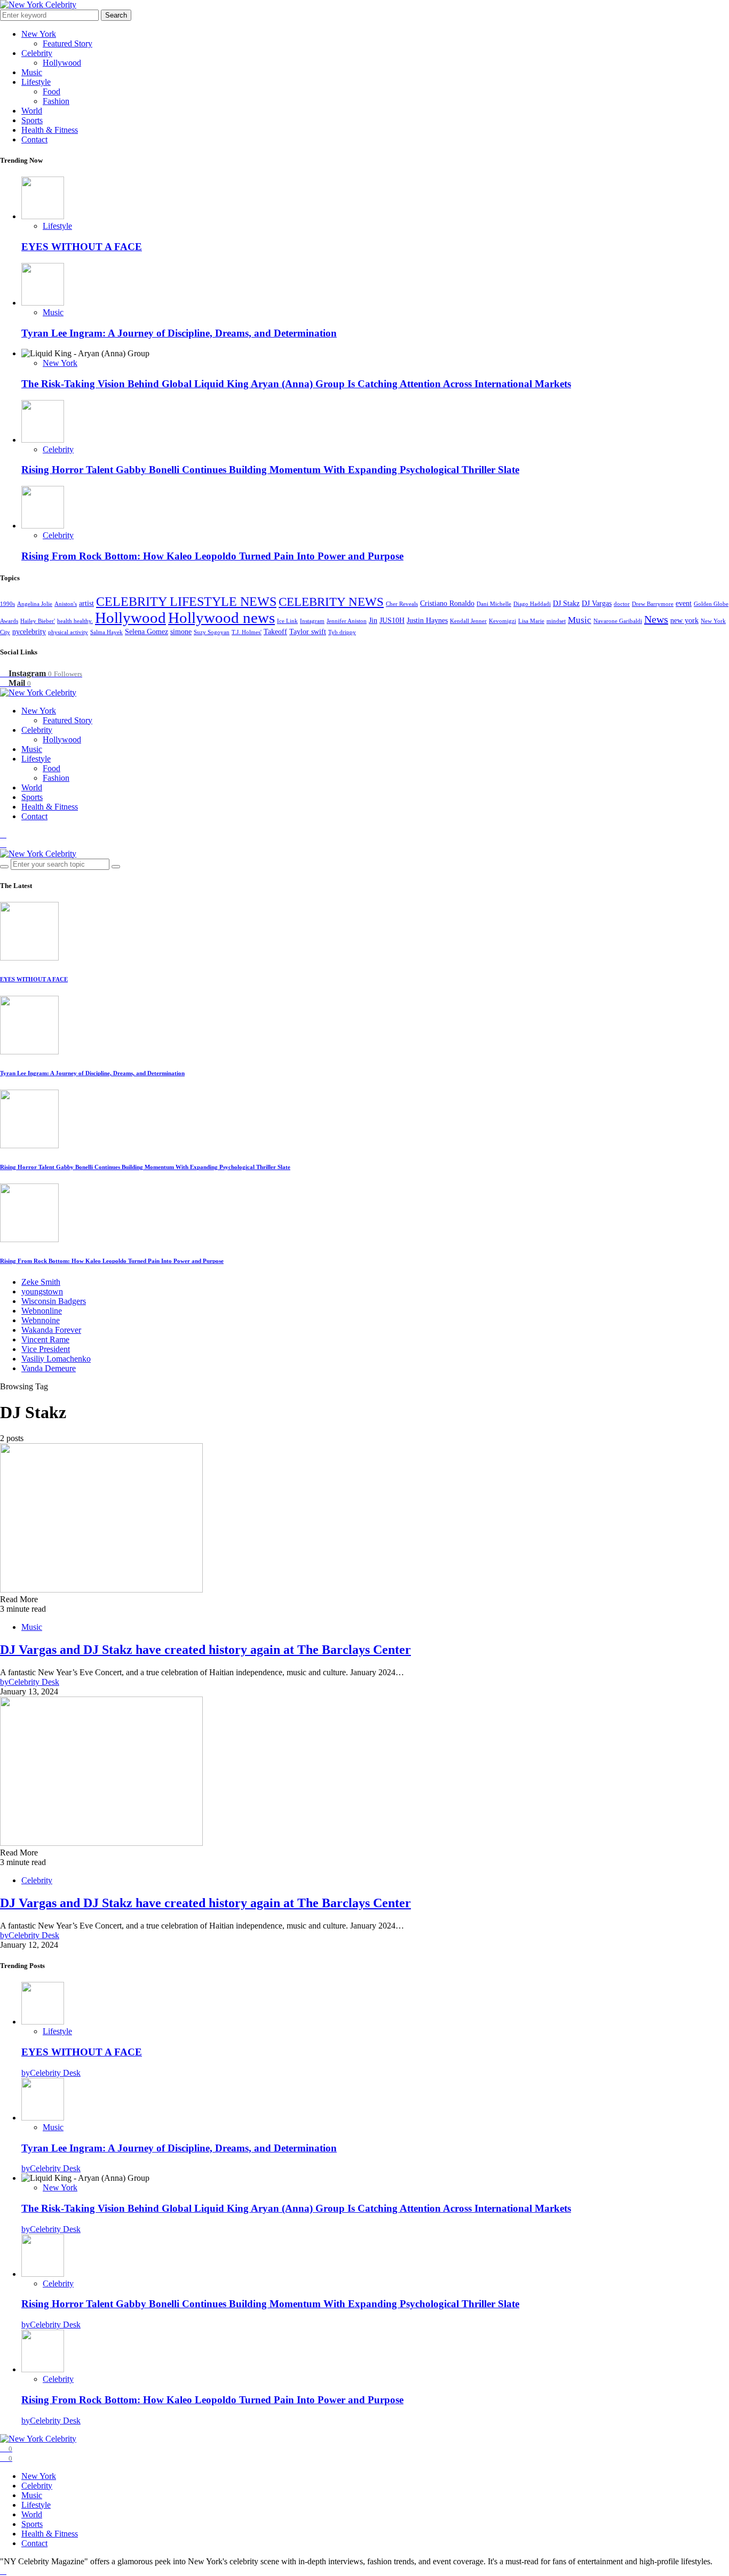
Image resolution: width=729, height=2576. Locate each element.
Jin (373, 621)
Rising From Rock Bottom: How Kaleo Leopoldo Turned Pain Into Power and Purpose (212, 556)
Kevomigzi (502, 621)
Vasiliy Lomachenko (56, 1359)
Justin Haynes (427, 621)
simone (181, 632)
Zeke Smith (41, 1282)
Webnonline (42, 1311)
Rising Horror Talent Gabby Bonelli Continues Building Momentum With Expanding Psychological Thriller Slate (270, 470)
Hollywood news (221, 618)
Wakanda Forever (51, 1330)
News (656, 619)
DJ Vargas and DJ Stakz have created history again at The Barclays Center (205, 1650)
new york (684, 621)
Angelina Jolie (35, 604)
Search (116, 15)
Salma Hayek (106, 632)
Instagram (312, 621)
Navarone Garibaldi (618, 621)
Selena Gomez (146, 632)
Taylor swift (308, 632)
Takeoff (275, 632)
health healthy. (75, 621)
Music (32, 72)
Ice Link (287, 621)
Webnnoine (41, 1320)
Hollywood (62, 63)
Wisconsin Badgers (54, 1301)
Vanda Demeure (49, 1368)
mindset (556, 621)
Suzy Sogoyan (212, 632)
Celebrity (37, 53)
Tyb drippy (342, 632)
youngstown (42, 1291)
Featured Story (68, 43)
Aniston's (66, 604)
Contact (34, 139)
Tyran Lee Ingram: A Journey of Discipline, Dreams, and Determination (179, 333)
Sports (32, 120)
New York (39, 34)
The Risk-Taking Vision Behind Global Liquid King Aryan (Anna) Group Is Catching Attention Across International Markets (296, 384)
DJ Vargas (597, 603)
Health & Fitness (50, 130)
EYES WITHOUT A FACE (82, 247)
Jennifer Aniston (347, 621)
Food (51, 91)
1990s (7, 604)
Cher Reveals (402, 604)
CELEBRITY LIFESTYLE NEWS (186, 601)
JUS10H (392, 621)
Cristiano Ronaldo (447, 603)
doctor (622, 604)
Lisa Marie (531, 621)
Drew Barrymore (653, 604)
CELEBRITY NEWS (331, 602)
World (32, 111)
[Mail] (3, 844)
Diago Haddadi (532, 604)
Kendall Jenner (468, 621)
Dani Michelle (494, 604)
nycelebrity (29, 632)
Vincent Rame (45, 1339)
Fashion (56, 101)
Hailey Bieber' (38, 621)
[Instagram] (3, 834)
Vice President (46, 1349)
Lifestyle (36, 82)
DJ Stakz (566, 603)
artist (86, 603)
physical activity (68, 632)
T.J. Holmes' (247, 632)
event (684, 603)
